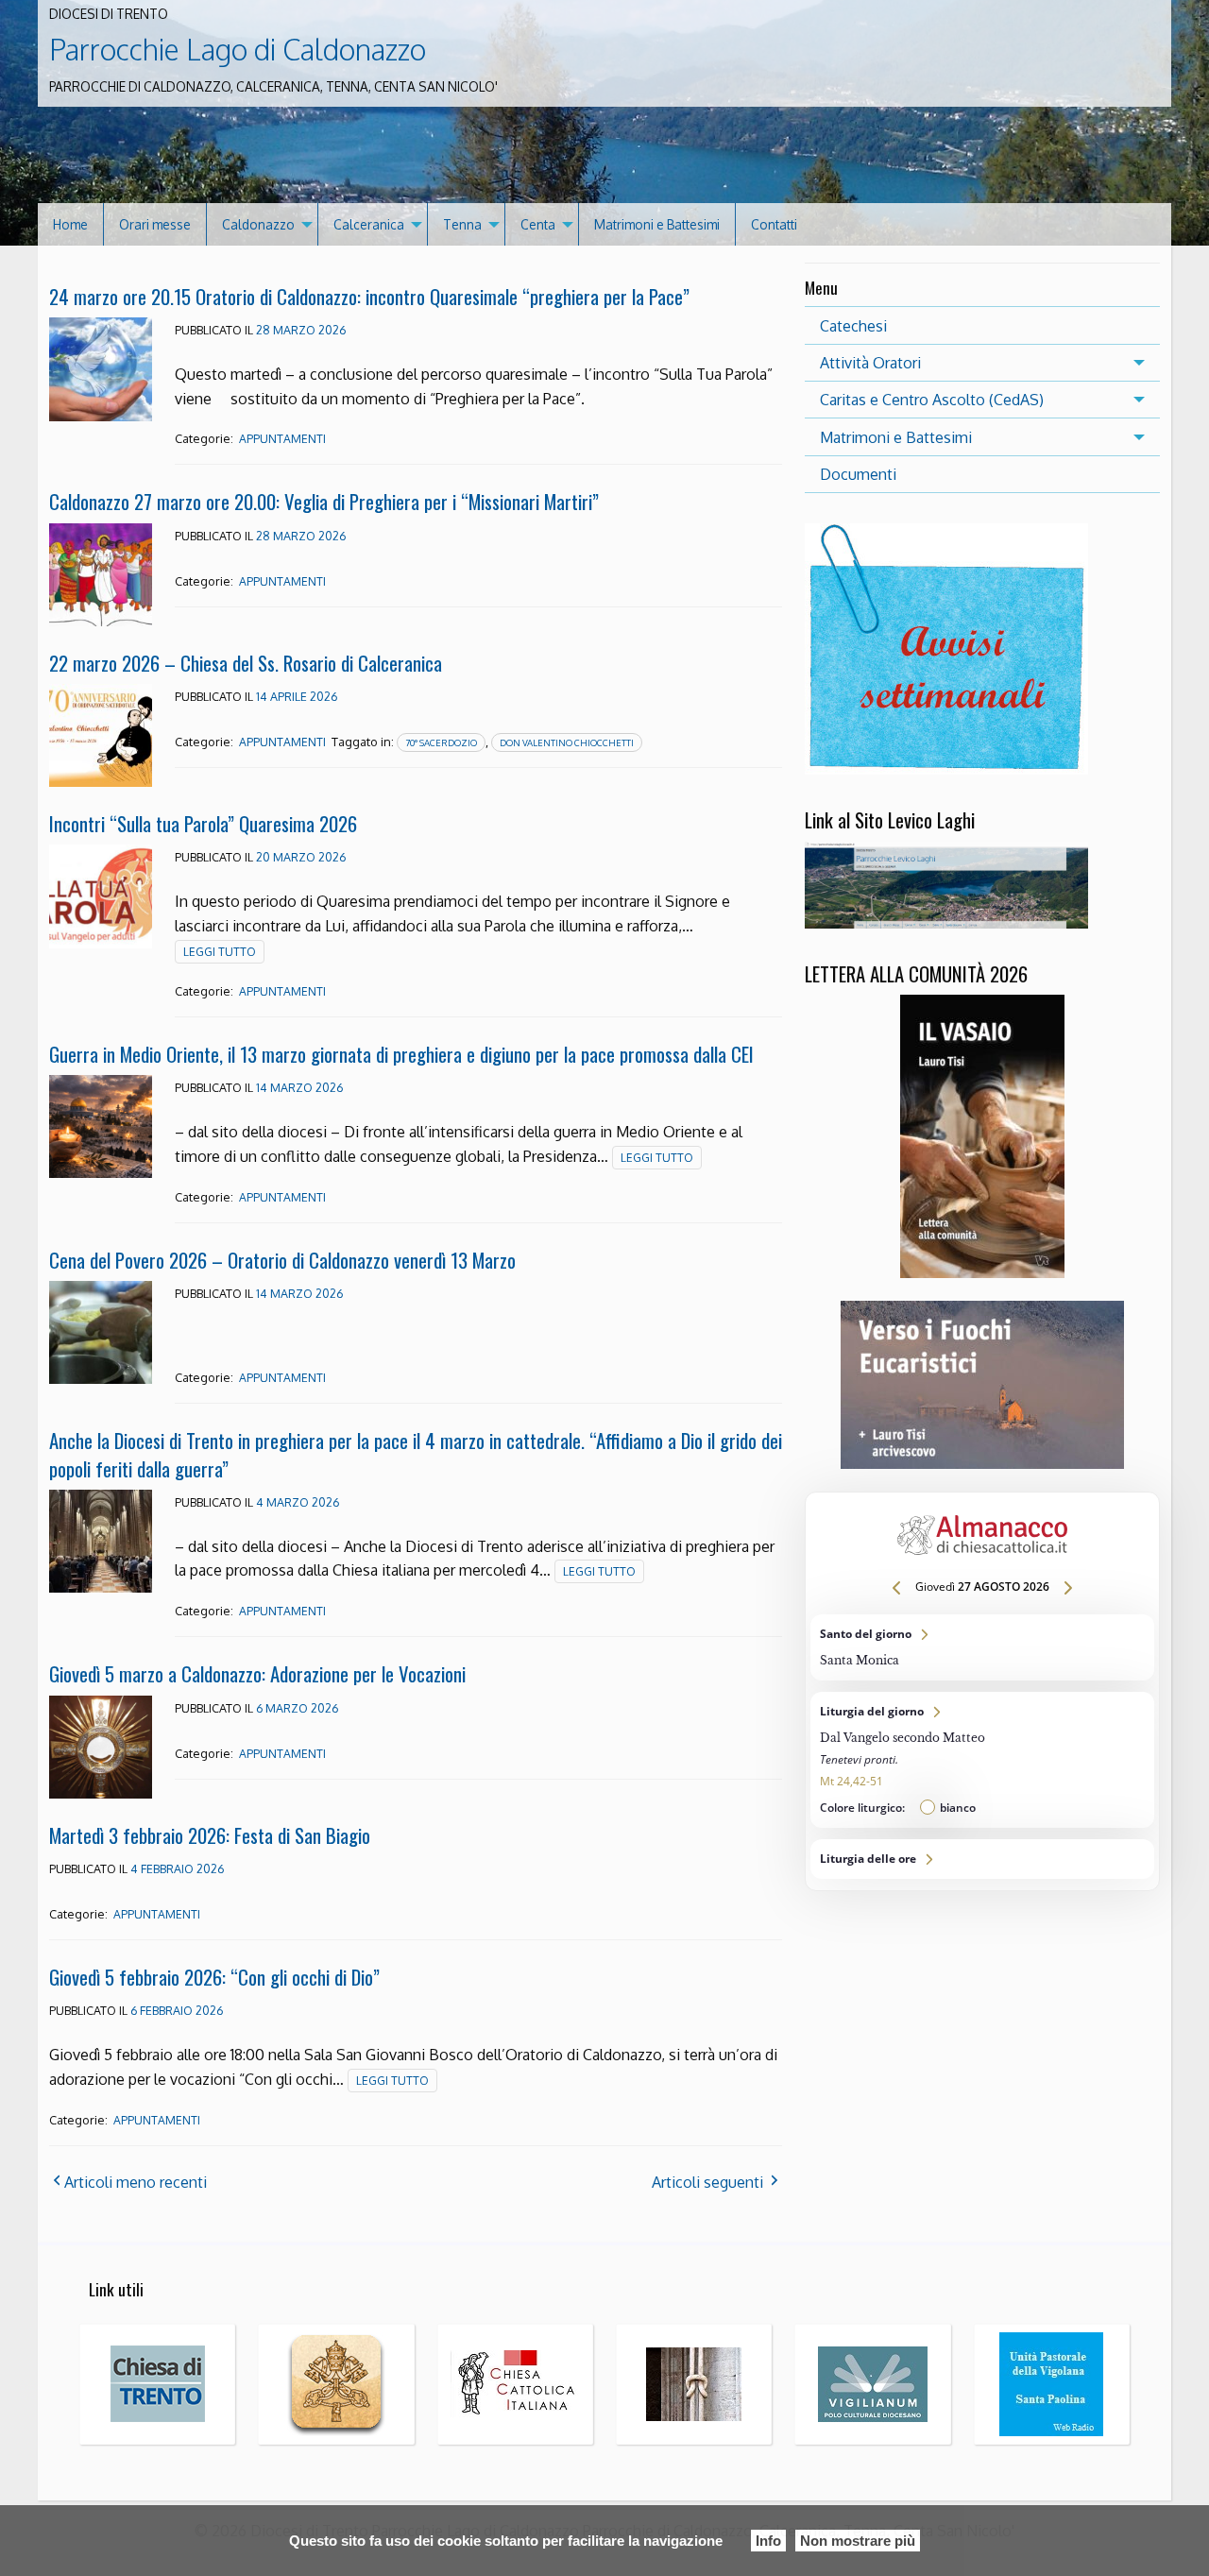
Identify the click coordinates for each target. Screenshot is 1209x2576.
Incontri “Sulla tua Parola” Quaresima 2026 (203, 823)
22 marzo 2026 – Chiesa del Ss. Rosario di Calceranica (246, 663)
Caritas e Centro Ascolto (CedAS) (932, 400)
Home (70, 224)
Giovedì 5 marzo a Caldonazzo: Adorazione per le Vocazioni (257, 1673)
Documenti (858, 474)
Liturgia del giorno (982, 1760)
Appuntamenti (282, 439)
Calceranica (369, 224)
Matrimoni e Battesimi (657, 224)
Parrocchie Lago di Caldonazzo (238, 49)
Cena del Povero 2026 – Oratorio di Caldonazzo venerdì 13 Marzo (282, 1260)
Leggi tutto (220, 952)
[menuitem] (71, 224)
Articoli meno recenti (136, 2182)
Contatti (774, 224)
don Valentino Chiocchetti (567, 742)
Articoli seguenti (707, 2182)
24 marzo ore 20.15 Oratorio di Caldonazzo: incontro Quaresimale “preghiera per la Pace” (369, 296)
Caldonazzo (258, 224)
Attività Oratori (870, 363)
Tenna (462, 224)
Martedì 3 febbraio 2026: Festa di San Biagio (210, 1835)
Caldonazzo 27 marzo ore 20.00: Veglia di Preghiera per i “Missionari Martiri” (324, 501)
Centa (538, 224)
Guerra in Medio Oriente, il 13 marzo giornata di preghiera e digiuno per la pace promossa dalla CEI (401, 1054)
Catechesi (853, 326)
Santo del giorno (982, 1647)
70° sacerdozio (441, 742)
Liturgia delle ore (982, 1859)
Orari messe (155, 224)
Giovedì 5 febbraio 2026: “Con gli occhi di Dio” (214, 1977)
